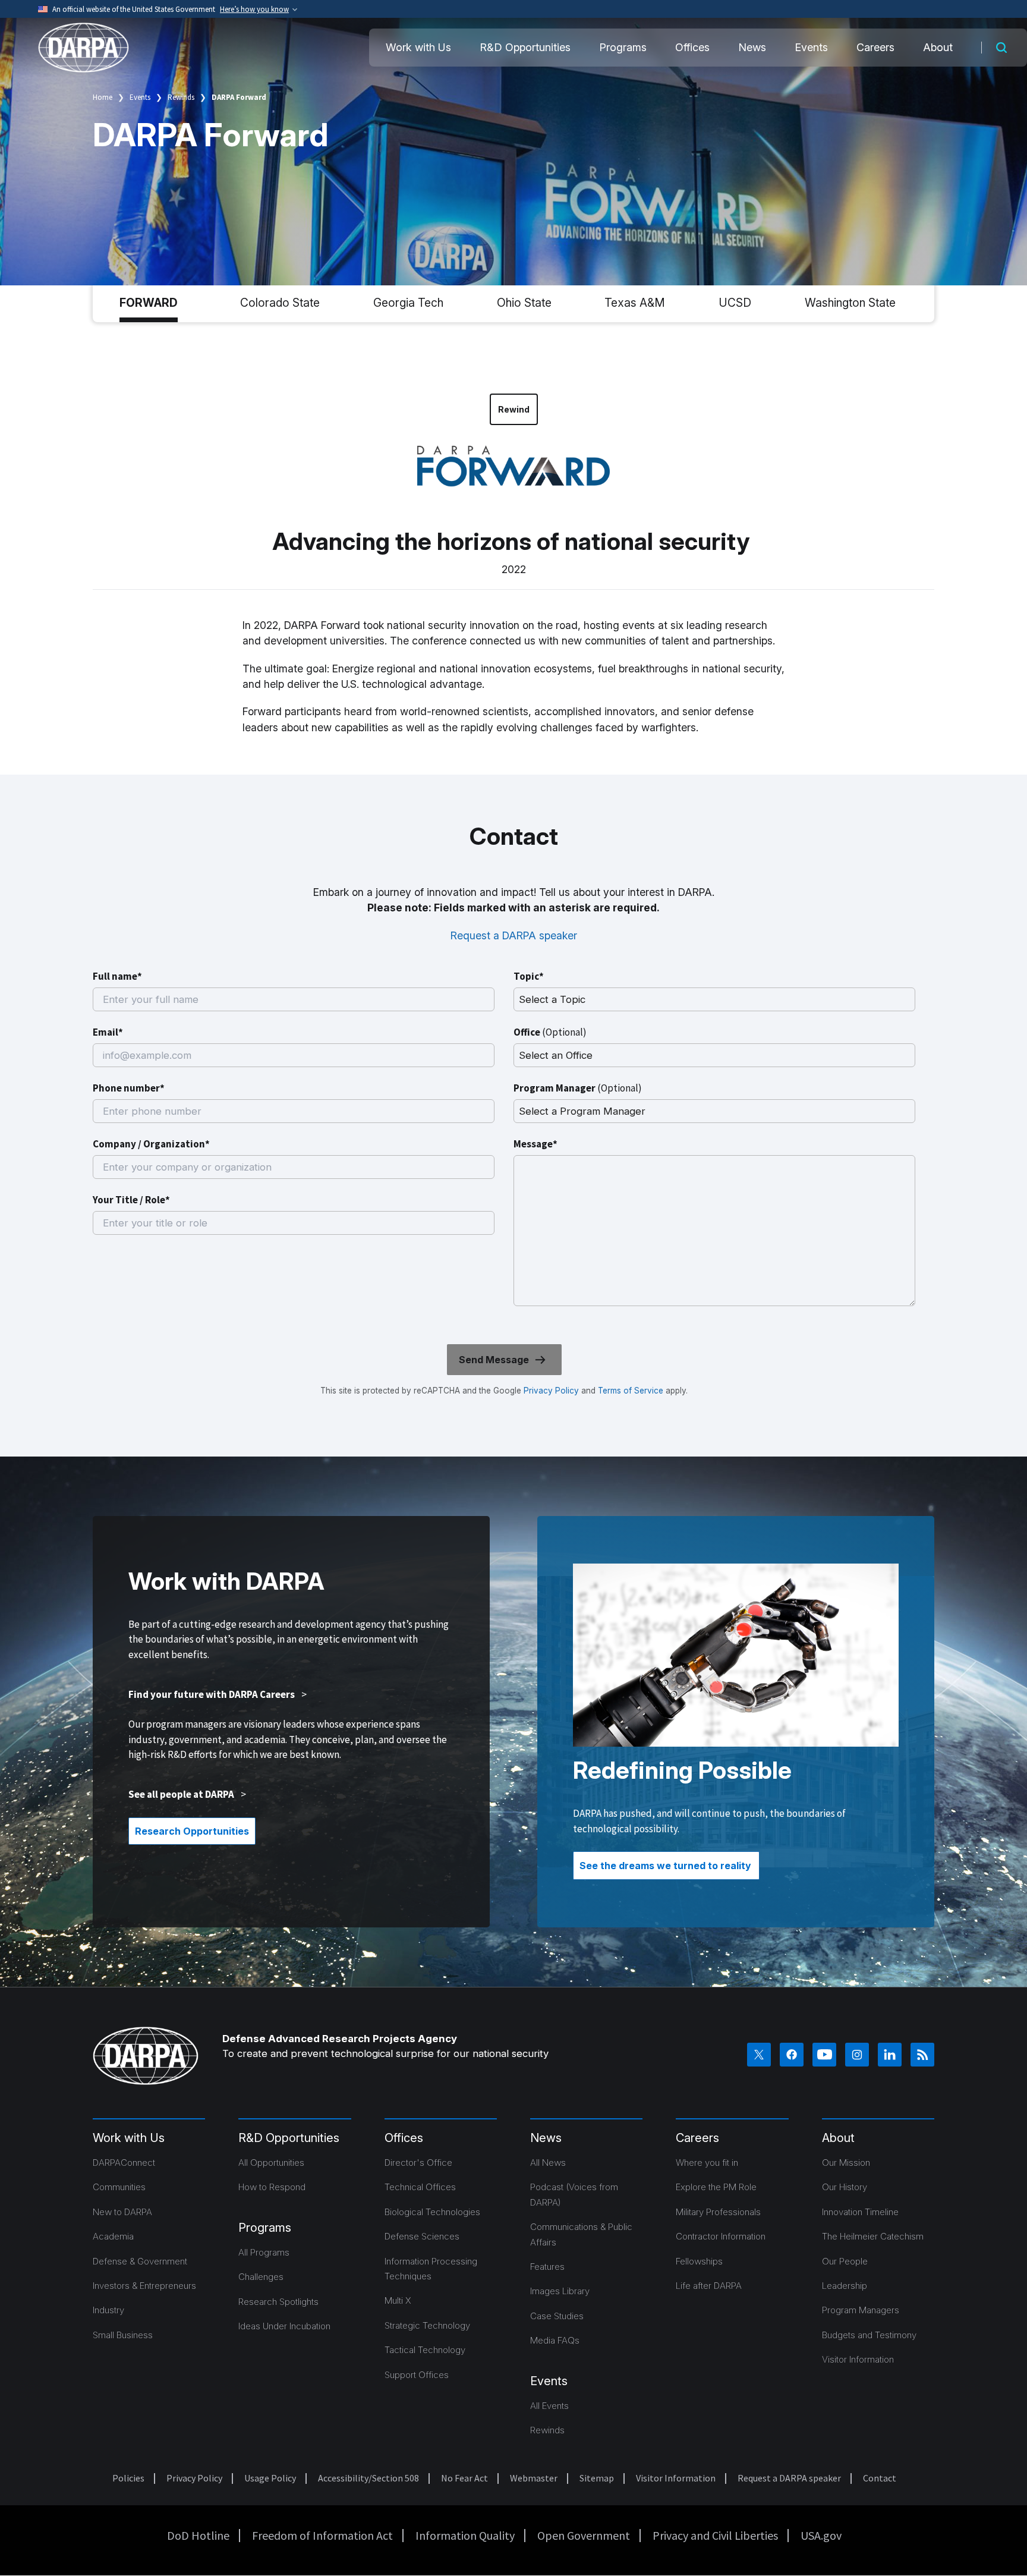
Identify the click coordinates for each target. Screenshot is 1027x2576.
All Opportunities (271, 2163)
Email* (108, 1032)
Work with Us (418, 47)
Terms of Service (629, 1391)
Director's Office (418, 2163)
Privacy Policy (551, 1391)
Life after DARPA (709, 2286)
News (752, 47)
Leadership (845, 2286)
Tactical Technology (425, 2350)
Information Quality (465, 2535)
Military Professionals (718, 2212)
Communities (119, 2187)
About (938, 47)
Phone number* (129, 1088)
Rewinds (181, 97)
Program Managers (861, 2310)
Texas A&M (635, 303)
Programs (623, 47)
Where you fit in (707, 2163)
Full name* (117, 976)
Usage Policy (270, 2478)
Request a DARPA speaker (514, 935)
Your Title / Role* (131, 1200)
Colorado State (280, 303)
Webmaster (534, 2478)
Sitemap (597, 2478)
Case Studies (557, 2316)
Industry (108, 2310)
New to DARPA (122, 2212)
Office (550, 1032)
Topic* (529, 976)
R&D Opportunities (525, 47)
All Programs (264, 2252)
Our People (845, 2261)
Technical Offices (420, 2187)
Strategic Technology (427, 2325)
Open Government (584, 2535)
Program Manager (578, 1088)
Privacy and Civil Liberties (715, 2535)
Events (811, 47)
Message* (535, 1144)
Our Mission (846, 2163)
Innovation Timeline (860, 2212)
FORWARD (149, 303)
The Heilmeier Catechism (873, 2236)
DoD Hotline (198, 2535)
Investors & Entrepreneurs (144, 2286)
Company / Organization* (151, 1144)
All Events (549, 2406)
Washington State (850, 303)
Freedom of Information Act (322, 2535)
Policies (128, 2478)
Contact (880, 2478)
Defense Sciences (422, 2236)
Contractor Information (721, 2236)
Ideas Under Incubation (284, 2326)
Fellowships (699, 2261)
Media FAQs (555, 2340)
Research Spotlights (278, 2302)
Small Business (123, 2335)
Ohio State (524, 303)
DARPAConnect (124, 2163)
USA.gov (821, 2535)
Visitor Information (858, 2359)
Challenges (261, 2277)
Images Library (560, 2291)
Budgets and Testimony (869, 2335)
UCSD (735, 303)
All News (548, 2163)
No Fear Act (464, 2478)
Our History (845, 2187)
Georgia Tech (408, 303)
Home (103, 97)
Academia (113, 2236)
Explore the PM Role (716, 2187)
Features (547, 2267)
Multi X (398, 2300)
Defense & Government (140, 2261)
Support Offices (417, 2375)
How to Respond (272, 2187)
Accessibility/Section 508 (368, 2478)
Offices (692, 47)
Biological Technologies (432, 2212)
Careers (875, 47)
